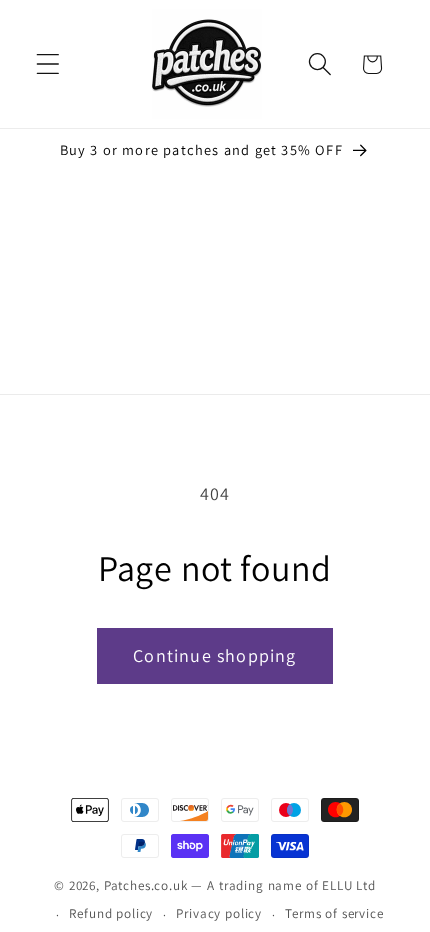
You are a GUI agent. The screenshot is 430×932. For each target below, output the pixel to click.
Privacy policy (219, 913)
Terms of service (334, 913)
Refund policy (111, 913)
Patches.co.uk (146, 885)
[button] (48, 64)
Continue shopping (214, 655)
